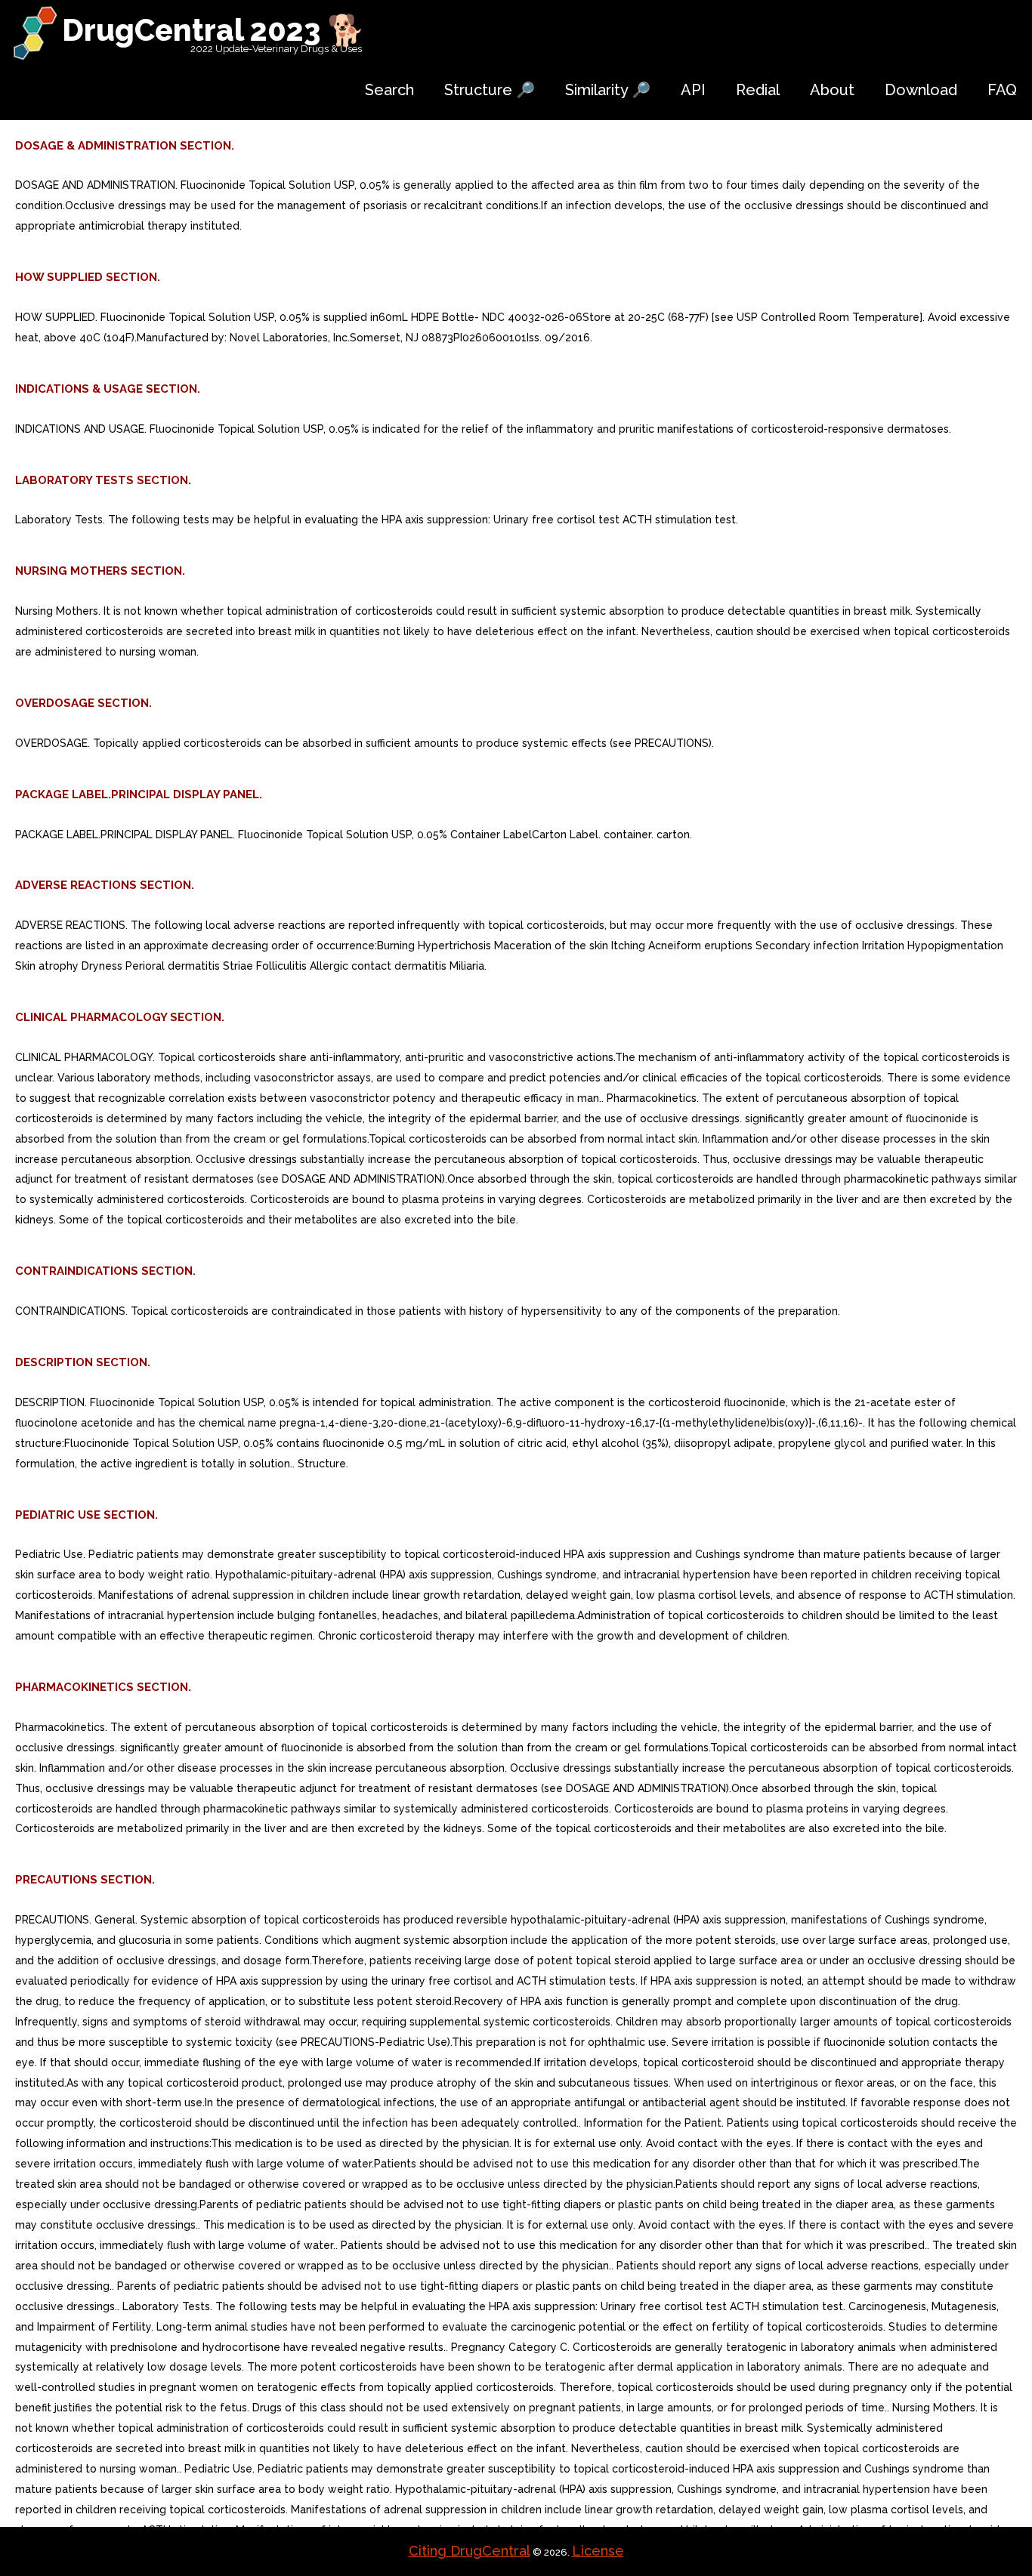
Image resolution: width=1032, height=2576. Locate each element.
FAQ (1002, 90)
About (832, 90)
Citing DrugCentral (470, 2551)
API (693, 90)
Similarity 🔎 (608, 90)
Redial (758, 90)
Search (389, 90)
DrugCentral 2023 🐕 (213, 30)
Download (921, 90)
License (598, 2551)
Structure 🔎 (490, 90)
